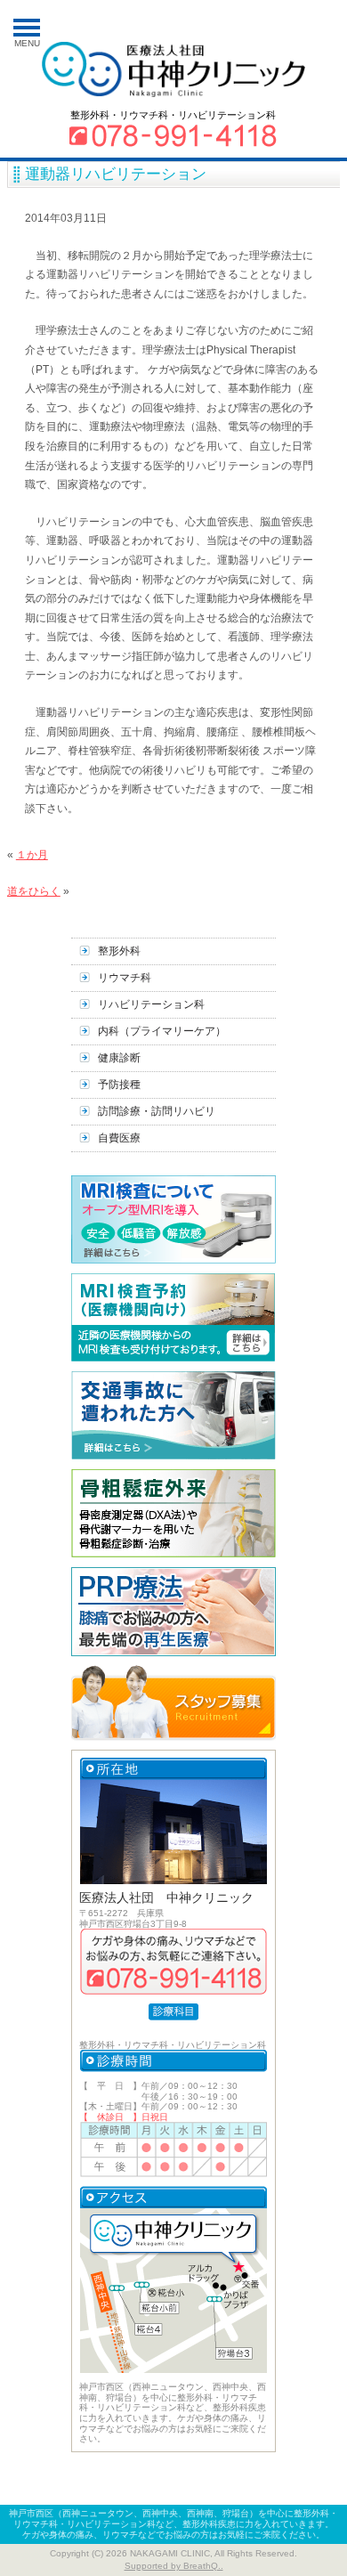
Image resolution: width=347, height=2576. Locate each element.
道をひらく (34, 891)
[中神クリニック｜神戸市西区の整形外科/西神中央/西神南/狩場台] (182, 71)
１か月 (32, 855)
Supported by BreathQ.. (174, 2566)
